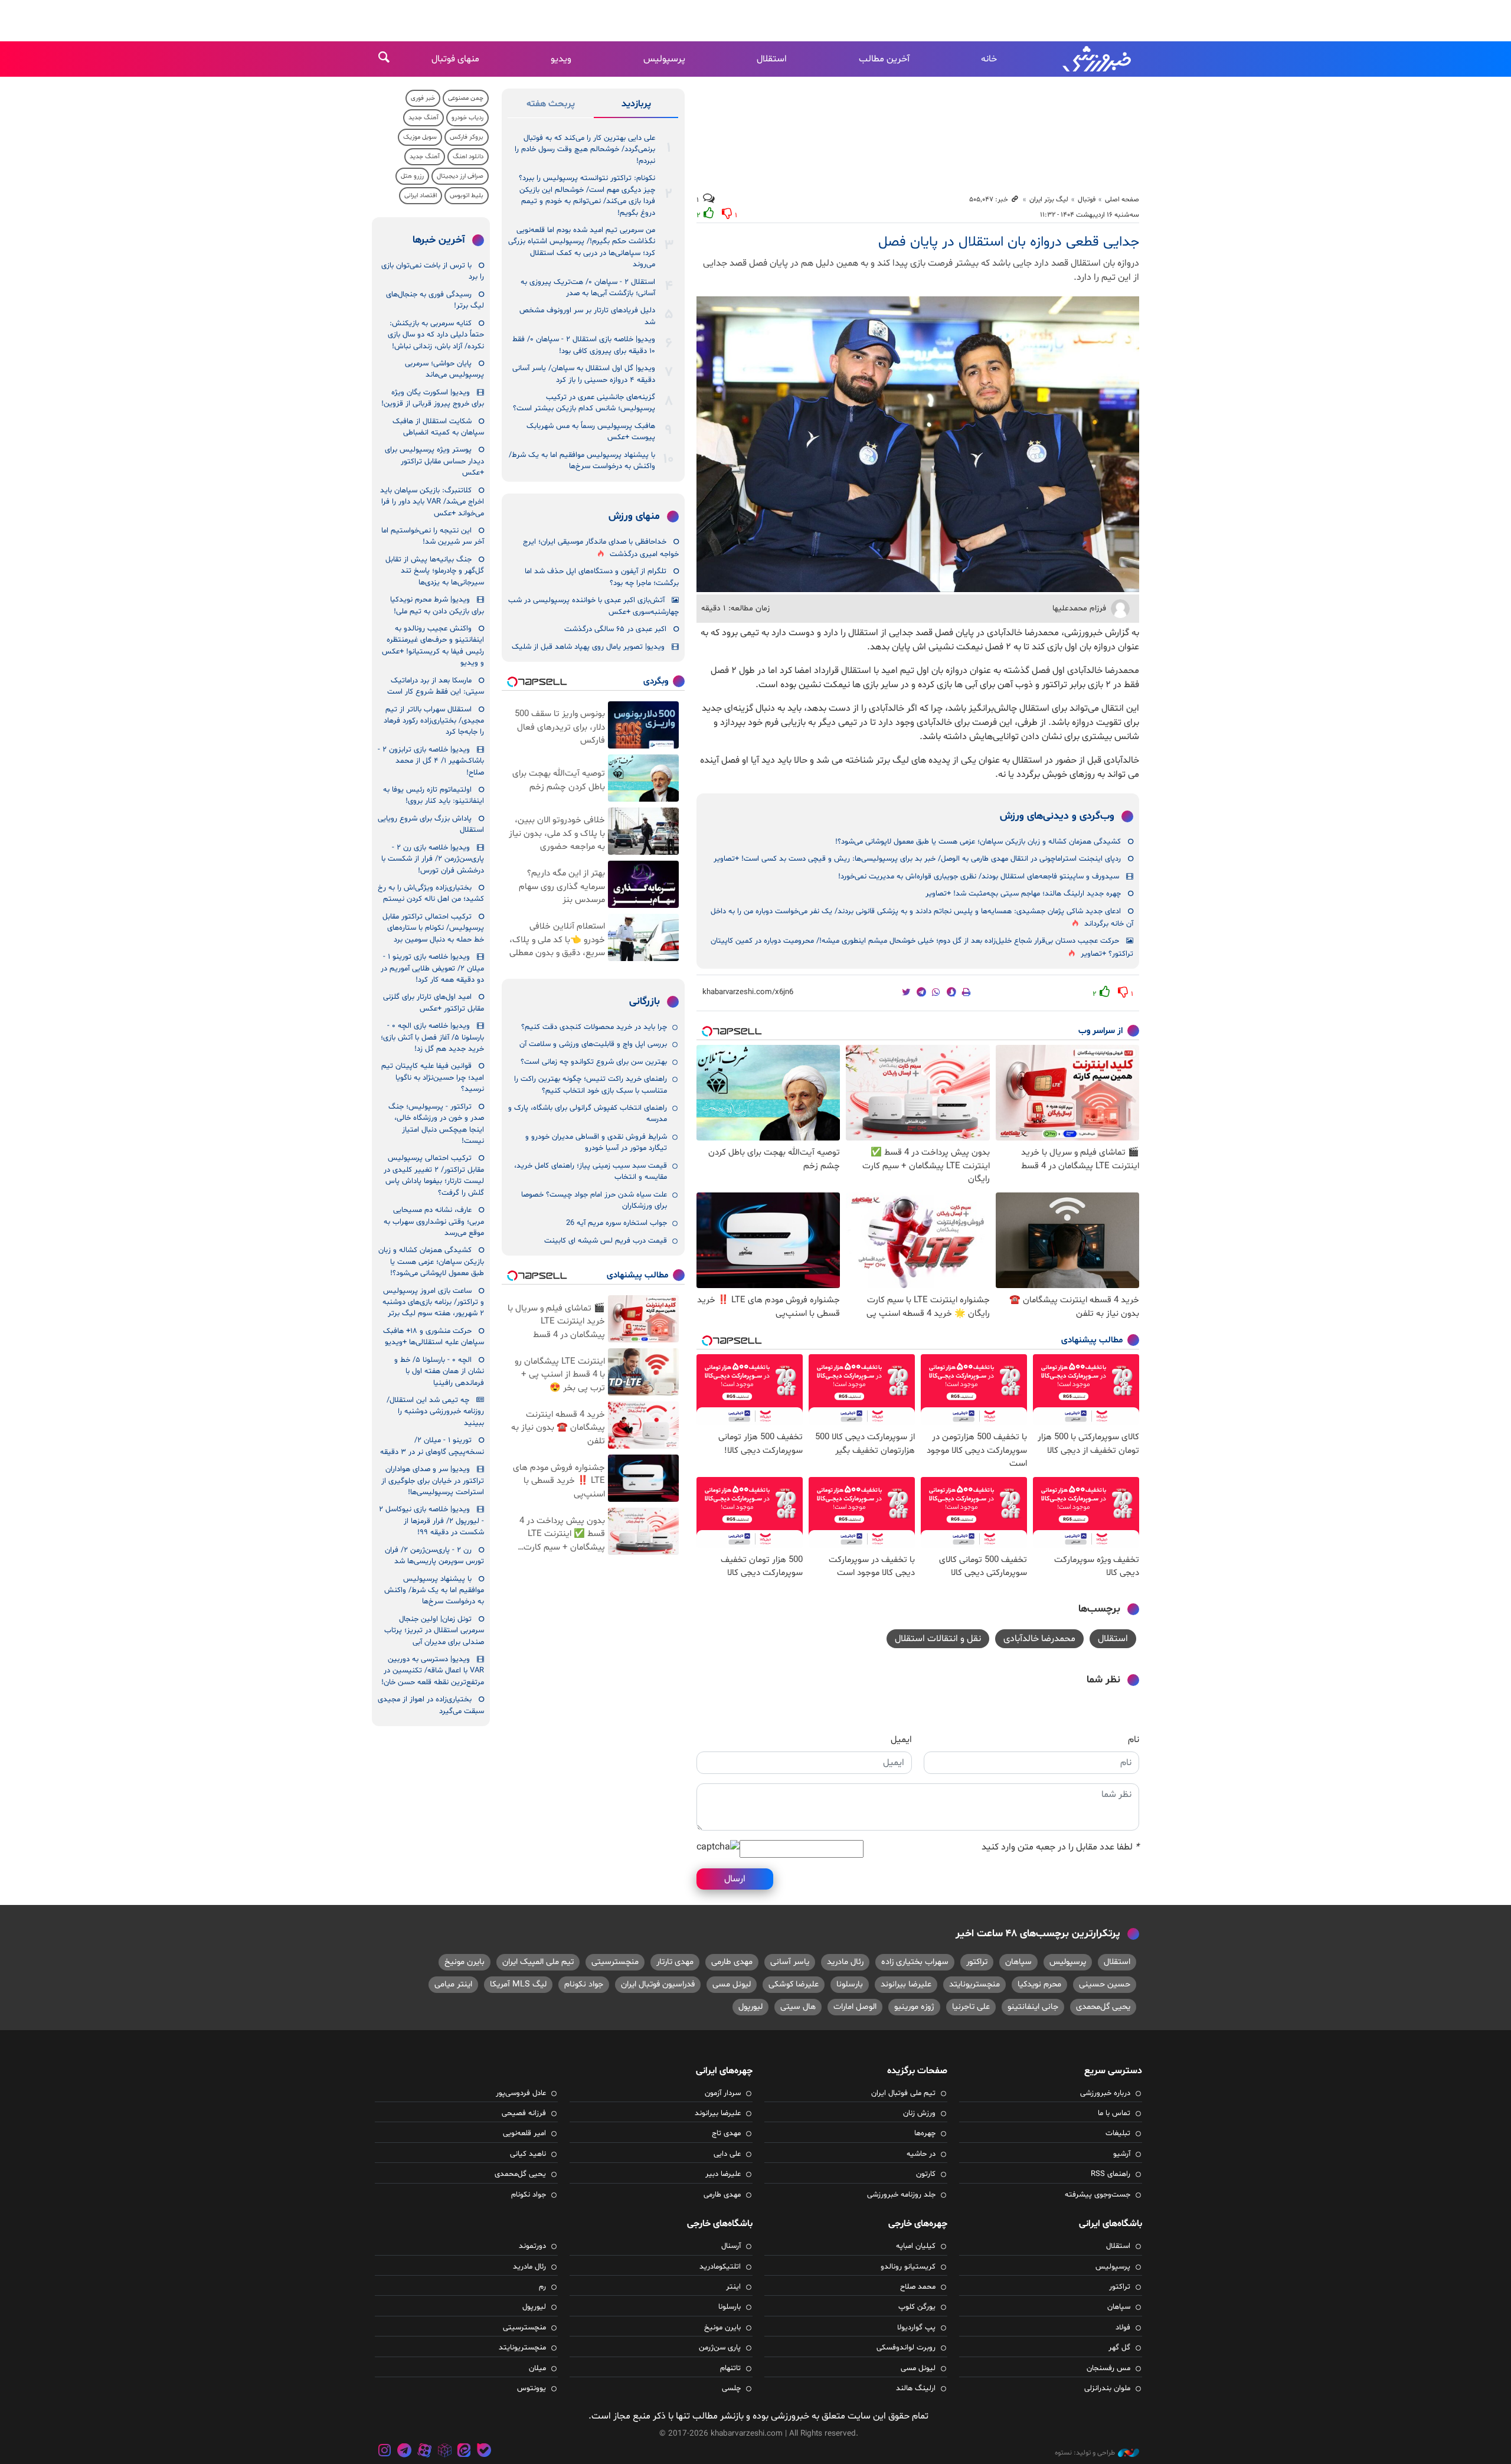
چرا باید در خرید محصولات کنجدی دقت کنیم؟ (594, 1027)
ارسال (735, 1879)
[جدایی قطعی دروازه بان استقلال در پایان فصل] (918, 444)
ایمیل (901, 1740)
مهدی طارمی (732, 1962)
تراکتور (977, 1962)
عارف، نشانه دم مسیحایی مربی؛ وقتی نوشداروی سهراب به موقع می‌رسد (434, 1222)
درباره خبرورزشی (1105, 2093)
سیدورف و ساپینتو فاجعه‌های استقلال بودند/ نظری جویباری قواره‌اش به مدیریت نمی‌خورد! (979, 877)
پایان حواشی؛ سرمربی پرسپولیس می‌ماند (444, 369)
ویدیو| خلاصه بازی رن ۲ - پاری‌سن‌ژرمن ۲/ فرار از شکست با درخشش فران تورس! (433, 859)
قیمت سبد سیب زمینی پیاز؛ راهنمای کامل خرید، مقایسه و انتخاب (591, 1171)
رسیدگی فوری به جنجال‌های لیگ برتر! (435, 300)
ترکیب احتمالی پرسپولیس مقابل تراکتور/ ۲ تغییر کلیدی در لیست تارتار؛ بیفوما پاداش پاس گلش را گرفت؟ (434, 1175)
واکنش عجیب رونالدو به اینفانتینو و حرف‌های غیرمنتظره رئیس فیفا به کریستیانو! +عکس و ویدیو (433, 646)
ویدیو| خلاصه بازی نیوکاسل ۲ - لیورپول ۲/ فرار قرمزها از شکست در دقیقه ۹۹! (431, 1521)
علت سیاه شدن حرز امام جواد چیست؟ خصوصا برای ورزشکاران (594, 1200)
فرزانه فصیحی (524, 2113)
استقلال (772, 59)
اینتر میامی (453, 1984)
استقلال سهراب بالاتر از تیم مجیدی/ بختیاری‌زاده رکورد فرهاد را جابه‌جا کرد (434, 721)
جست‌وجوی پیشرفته (1098, 2195)
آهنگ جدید (423, 118)
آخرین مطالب (884, 59)
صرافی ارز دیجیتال (460, 176)
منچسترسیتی (615, 1962)
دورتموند (532, 2246)
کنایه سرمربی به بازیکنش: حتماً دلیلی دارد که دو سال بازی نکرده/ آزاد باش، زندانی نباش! (436, 335)
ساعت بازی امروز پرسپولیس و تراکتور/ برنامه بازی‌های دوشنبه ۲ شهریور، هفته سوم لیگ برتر (433, 1303)
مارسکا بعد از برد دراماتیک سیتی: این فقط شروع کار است (436, 686)
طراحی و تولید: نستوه (1085, 2453)
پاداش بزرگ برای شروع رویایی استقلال (431, 824)
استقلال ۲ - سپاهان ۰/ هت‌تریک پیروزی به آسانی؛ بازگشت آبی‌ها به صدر (588, 288)
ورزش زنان (919, 2113)
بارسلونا (850, 1984)
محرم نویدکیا (1039, 1984)
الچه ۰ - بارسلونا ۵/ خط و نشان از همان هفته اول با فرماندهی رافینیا (439, 1372)
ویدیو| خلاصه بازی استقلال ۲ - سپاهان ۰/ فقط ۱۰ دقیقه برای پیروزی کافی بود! (584, 345)
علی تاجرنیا (971, 2007)
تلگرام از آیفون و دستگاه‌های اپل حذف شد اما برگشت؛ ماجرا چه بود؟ (602, 577)
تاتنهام (730, 2368)
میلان (537, 2368)
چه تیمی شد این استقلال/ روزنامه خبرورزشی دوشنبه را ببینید (435, 1412)
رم (542, 2287)
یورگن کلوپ (917, 2307)
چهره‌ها (925, 2133)
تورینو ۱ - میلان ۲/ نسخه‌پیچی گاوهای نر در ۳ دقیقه (432, 1446)
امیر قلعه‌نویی (524, 2133)
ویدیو (561, 59)
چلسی (731, 2388)
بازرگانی (645, 1002)
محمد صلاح (918, 2287)
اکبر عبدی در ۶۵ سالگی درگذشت (615, 629)
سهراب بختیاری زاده (915, 1962)
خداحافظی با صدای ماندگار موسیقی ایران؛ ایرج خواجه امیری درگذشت (601, 548)
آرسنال (731, 2246)
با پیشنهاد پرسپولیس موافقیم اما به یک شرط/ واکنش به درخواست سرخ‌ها (582, 461)
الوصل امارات (855, 2007)
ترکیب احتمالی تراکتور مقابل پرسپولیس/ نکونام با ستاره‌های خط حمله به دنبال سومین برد (433, 928)
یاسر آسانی (790, 1962)
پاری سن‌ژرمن (720, 2348)
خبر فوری (423, 98)
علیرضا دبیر (723, 2174)
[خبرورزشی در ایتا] (464, 2452)
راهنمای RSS (1111, 2174)
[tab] (636, 106)
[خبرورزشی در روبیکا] (444, 2452)
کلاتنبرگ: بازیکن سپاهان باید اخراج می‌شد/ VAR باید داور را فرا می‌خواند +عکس (432, 502)
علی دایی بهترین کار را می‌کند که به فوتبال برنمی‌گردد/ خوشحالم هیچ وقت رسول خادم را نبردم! (585, 150)
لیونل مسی (732, 1984)
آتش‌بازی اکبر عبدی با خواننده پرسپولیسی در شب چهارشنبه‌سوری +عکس (593, 606)
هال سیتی (798, 2007)
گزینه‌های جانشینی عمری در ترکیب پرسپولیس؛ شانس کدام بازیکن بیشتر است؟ (584, 403)
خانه (989, 59)
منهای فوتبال (455, 59)
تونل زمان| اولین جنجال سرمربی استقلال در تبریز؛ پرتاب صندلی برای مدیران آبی (434, 1631)
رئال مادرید (845, 1962)
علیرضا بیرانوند (906, 1984)
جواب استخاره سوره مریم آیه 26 (616, 1223)
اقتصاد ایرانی (421, 196)
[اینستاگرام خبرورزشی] (385, 2452)
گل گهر (1119, 2348)
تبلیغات (1118, 2133)
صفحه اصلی (1122, 200)
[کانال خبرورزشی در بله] (484, 2452)
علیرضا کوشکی (794, 1984)
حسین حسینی (1105, 1984)
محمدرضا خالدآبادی (1039, 1639)
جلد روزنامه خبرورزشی (901, 2195)
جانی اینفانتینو (1033, 2007)
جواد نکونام (584, 1984)
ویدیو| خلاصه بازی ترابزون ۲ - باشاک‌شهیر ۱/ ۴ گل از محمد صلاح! (431, 761)
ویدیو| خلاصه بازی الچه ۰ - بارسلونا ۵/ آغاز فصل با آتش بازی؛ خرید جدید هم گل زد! (432, 1037)
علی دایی (727, 2154)
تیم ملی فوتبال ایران (903, 2093)
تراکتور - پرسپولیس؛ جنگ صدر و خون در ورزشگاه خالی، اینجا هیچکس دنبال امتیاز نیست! (436, 1124)
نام (1134, 1740)
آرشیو (1122, 2154)
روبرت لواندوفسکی (906, 2348)
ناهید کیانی (528, 2154)
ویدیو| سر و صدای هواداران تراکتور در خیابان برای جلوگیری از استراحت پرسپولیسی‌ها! (433, 1481)
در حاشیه (921, 2154)
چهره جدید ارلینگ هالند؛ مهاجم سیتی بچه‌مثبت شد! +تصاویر (1023, 894)
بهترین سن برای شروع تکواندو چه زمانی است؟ (594, 1062)
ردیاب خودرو (467, 118)
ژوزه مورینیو (914, 2007)
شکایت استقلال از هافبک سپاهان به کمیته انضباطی (438, 427)
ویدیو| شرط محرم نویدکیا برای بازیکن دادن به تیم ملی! (437, 605)
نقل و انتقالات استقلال (938, 1639)
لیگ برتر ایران (1049, 200)
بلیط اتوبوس (467, 196)
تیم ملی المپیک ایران (538, 1962)
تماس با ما (1114, 2113)
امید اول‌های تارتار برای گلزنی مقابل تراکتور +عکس (434, 1003)
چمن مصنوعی (466, 98)
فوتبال (1087, 200)
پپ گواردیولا (916, 2328)
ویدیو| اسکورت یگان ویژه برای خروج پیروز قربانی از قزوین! (433, 398)
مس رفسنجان (1108, 2368)
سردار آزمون (723, 2093)
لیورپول (750, 2007)
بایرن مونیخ (465, 1962)
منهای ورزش (634, 517)
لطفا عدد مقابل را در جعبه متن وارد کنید (1060, 1847)
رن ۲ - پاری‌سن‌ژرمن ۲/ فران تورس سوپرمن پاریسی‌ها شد (434, 1556)
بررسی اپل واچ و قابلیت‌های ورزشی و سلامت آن (593, 1044)
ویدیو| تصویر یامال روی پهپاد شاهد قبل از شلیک (588, 647)
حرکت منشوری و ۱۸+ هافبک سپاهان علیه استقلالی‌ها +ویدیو (434, 1337)
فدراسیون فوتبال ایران (658, 1984)
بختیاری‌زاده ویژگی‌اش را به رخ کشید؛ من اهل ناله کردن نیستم (431, 893)
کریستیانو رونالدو (908, 2267)
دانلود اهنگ (468, 157)
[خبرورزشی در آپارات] (424, 2452)
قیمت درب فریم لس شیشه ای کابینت (606, 1241)
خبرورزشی (1098, 59)
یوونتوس (532, 2388)
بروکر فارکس (467, 137)
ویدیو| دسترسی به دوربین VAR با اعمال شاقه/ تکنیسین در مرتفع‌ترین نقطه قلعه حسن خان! (433, 1671)
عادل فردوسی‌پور (521, 2093)
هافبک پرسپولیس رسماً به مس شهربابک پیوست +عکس (591, 432)
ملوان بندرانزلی (1107, 2388)
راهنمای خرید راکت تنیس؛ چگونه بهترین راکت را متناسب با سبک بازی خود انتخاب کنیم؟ (591, 1085)
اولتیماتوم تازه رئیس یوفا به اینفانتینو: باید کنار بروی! (434, 795)
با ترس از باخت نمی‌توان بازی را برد (433, 271)
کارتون (926, 2174)
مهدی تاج (726, 2133)
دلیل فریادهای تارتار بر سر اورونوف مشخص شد (587, 316)
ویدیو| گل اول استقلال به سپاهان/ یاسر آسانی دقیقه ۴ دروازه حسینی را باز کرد (584, 374)
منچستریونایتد (974, 1984)
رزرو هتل (412, 176)
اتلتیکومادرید (720, 2267)
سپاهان (1018, 1962)
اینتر (733, 2287)
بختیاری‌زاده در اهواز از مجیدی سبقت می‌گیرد (431, 1705)
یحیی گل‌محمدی (1103, 2007)
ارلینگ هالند (916, 2388)
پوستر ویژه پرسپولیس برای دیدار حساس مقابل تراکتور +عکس (434, 461)
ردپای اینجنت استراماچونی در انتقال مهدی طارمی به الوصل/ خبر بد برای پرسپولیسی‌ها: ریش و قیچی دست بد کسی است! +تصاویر (917, 859)
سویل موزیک (420, 137)
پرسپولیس (664, 59)
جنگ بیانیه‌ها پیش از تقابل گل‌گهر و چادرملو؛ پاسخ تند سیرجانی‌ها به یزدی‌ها (435, 571)
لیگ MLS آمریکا (518, 1984)
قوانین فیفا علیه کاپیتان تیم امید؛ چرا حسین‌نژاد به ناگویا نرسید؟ (433, 1078)
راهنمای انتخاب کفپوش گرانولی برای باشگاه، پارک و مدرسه (588, 1114)
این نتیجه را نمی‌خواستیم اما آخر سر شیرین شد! (433, 536)
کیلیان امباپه (916, 2246)
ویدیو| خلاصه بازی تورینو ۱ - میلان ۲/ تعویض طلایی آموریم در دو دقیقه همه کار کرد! (432, 968)
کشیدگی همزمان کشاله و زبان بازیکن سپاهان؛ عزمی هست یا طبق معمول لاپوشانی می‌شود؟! (978, 842)
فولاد (1123, 2328)
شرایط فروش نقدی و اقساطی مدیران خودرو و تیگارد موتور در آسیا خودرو (596, 1143)
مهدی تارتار (675, 1962)
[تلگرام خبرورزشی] (405, 2452)
